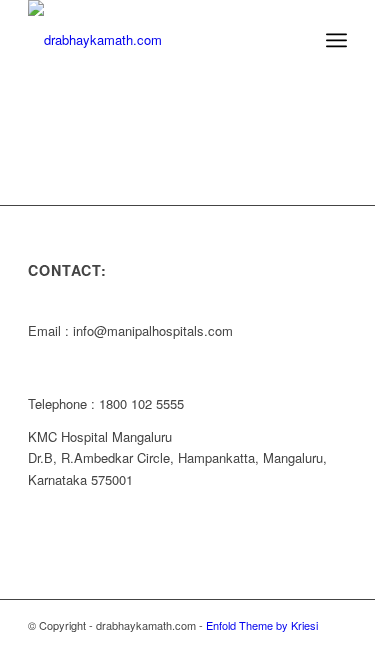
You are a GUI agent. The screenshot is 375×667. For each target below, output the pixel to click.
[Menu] (336, 40)
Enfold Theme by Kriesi (262, 625)
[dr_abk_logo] (155, 40)
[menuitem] (292, 40)
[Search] (292, 40)
